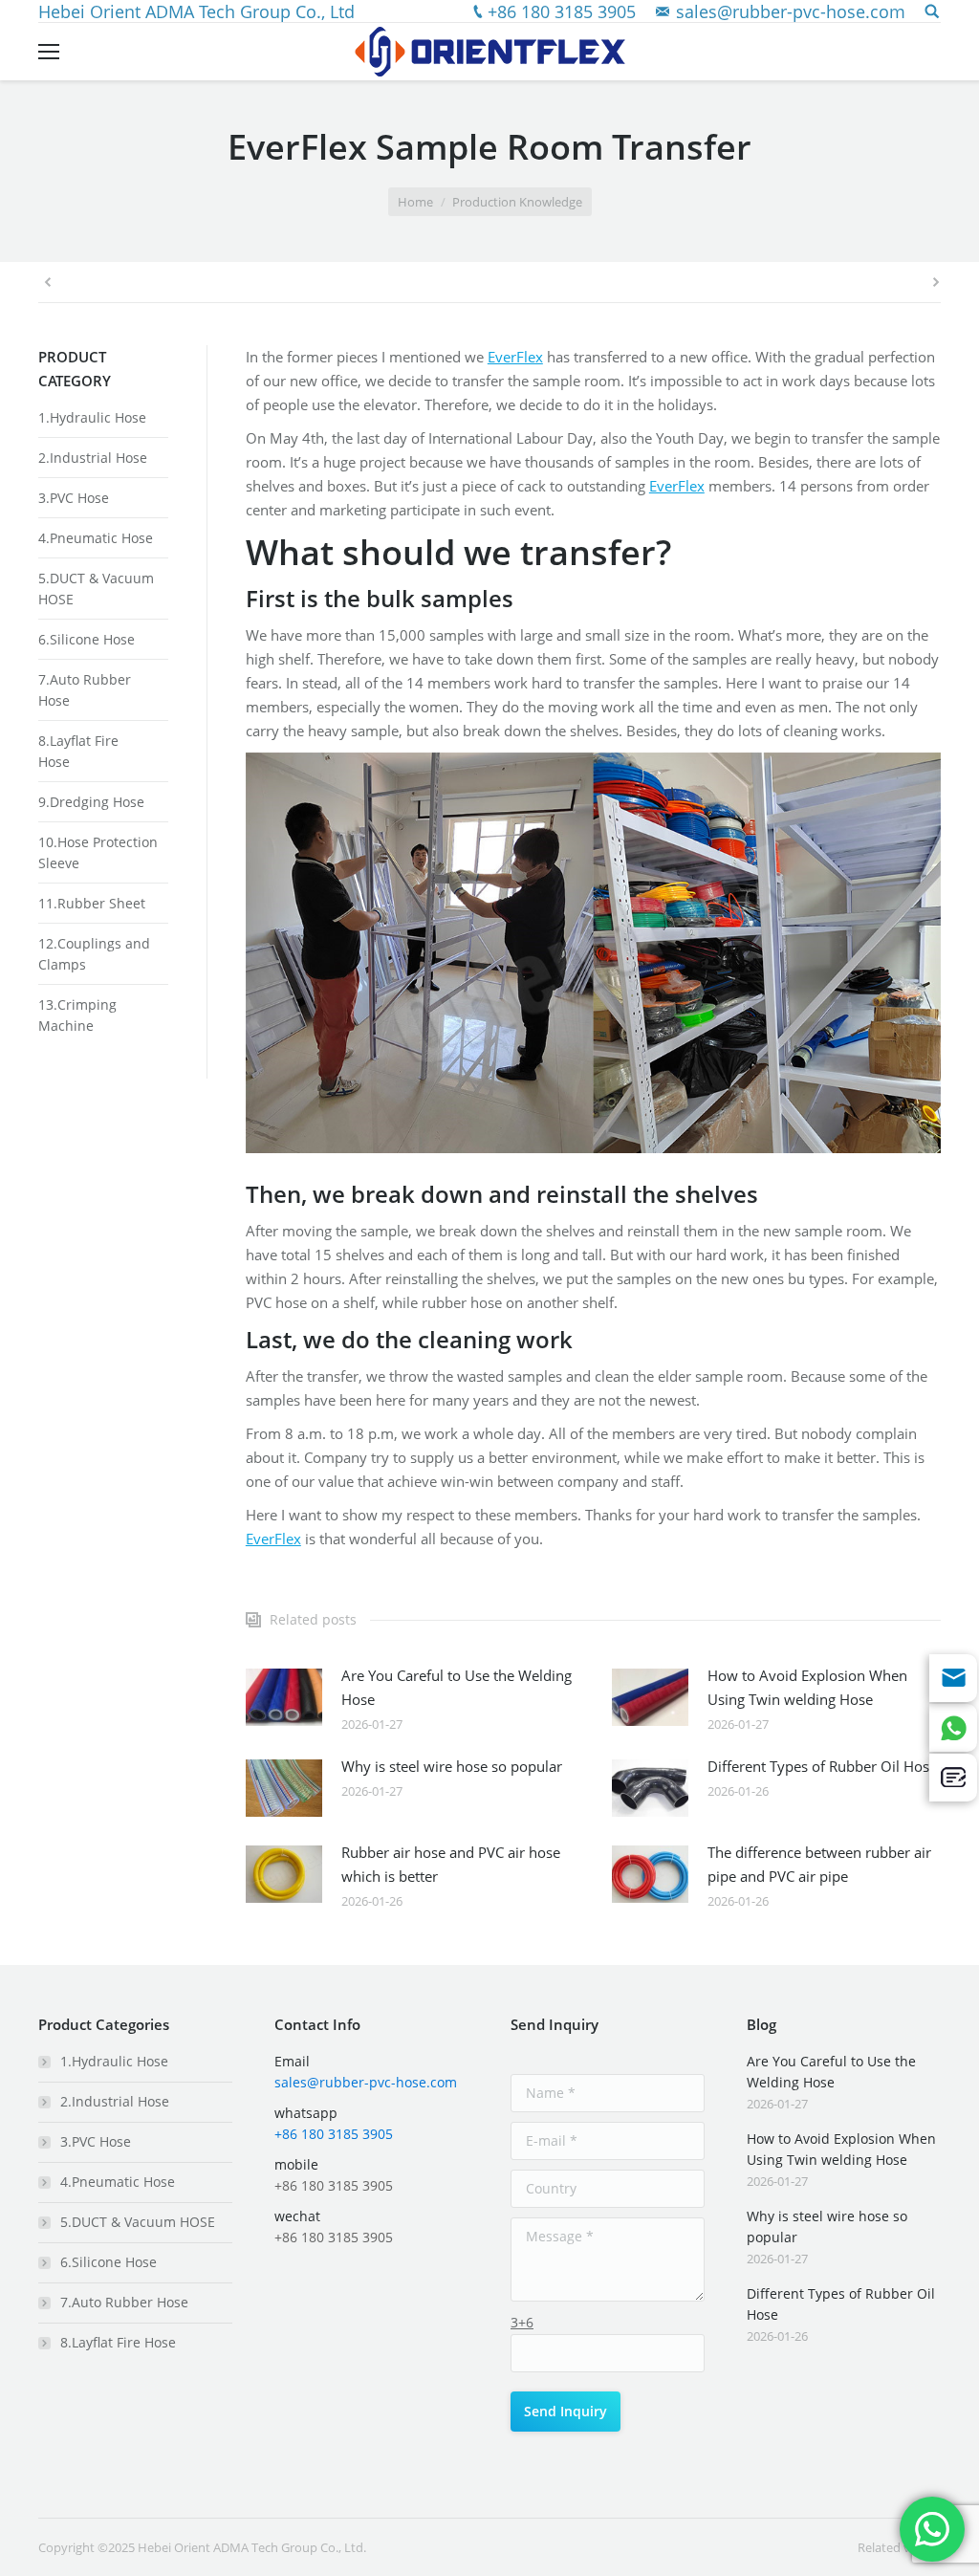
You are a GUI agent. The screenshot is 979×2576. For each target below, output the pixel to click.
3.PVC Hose (74, 498)
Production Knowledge (517, 202)
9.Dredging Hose (91, 802)
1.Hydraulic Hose (92, 417)
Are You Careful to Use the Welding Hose (457, 1687)
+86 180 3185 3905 (562, 11)
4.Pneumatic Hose (96, 538)
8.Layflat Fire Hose (118, 2342)
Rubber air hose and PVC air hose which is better (451, 1864)
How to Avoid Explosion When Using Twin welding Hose (807, 1687)
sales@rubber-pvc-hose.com (791, 11)
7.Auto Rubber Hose (124, 2302)
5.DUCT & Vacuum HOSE (138, 2222)
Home (415, 202)
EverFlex (515, 357)
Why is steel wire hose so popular (452, 1766)
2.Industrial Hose (93, 458)
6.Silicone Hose (87, 639)
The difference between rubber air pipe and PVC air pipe (819, 1864)
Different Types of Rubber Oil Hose (822, 1766)
